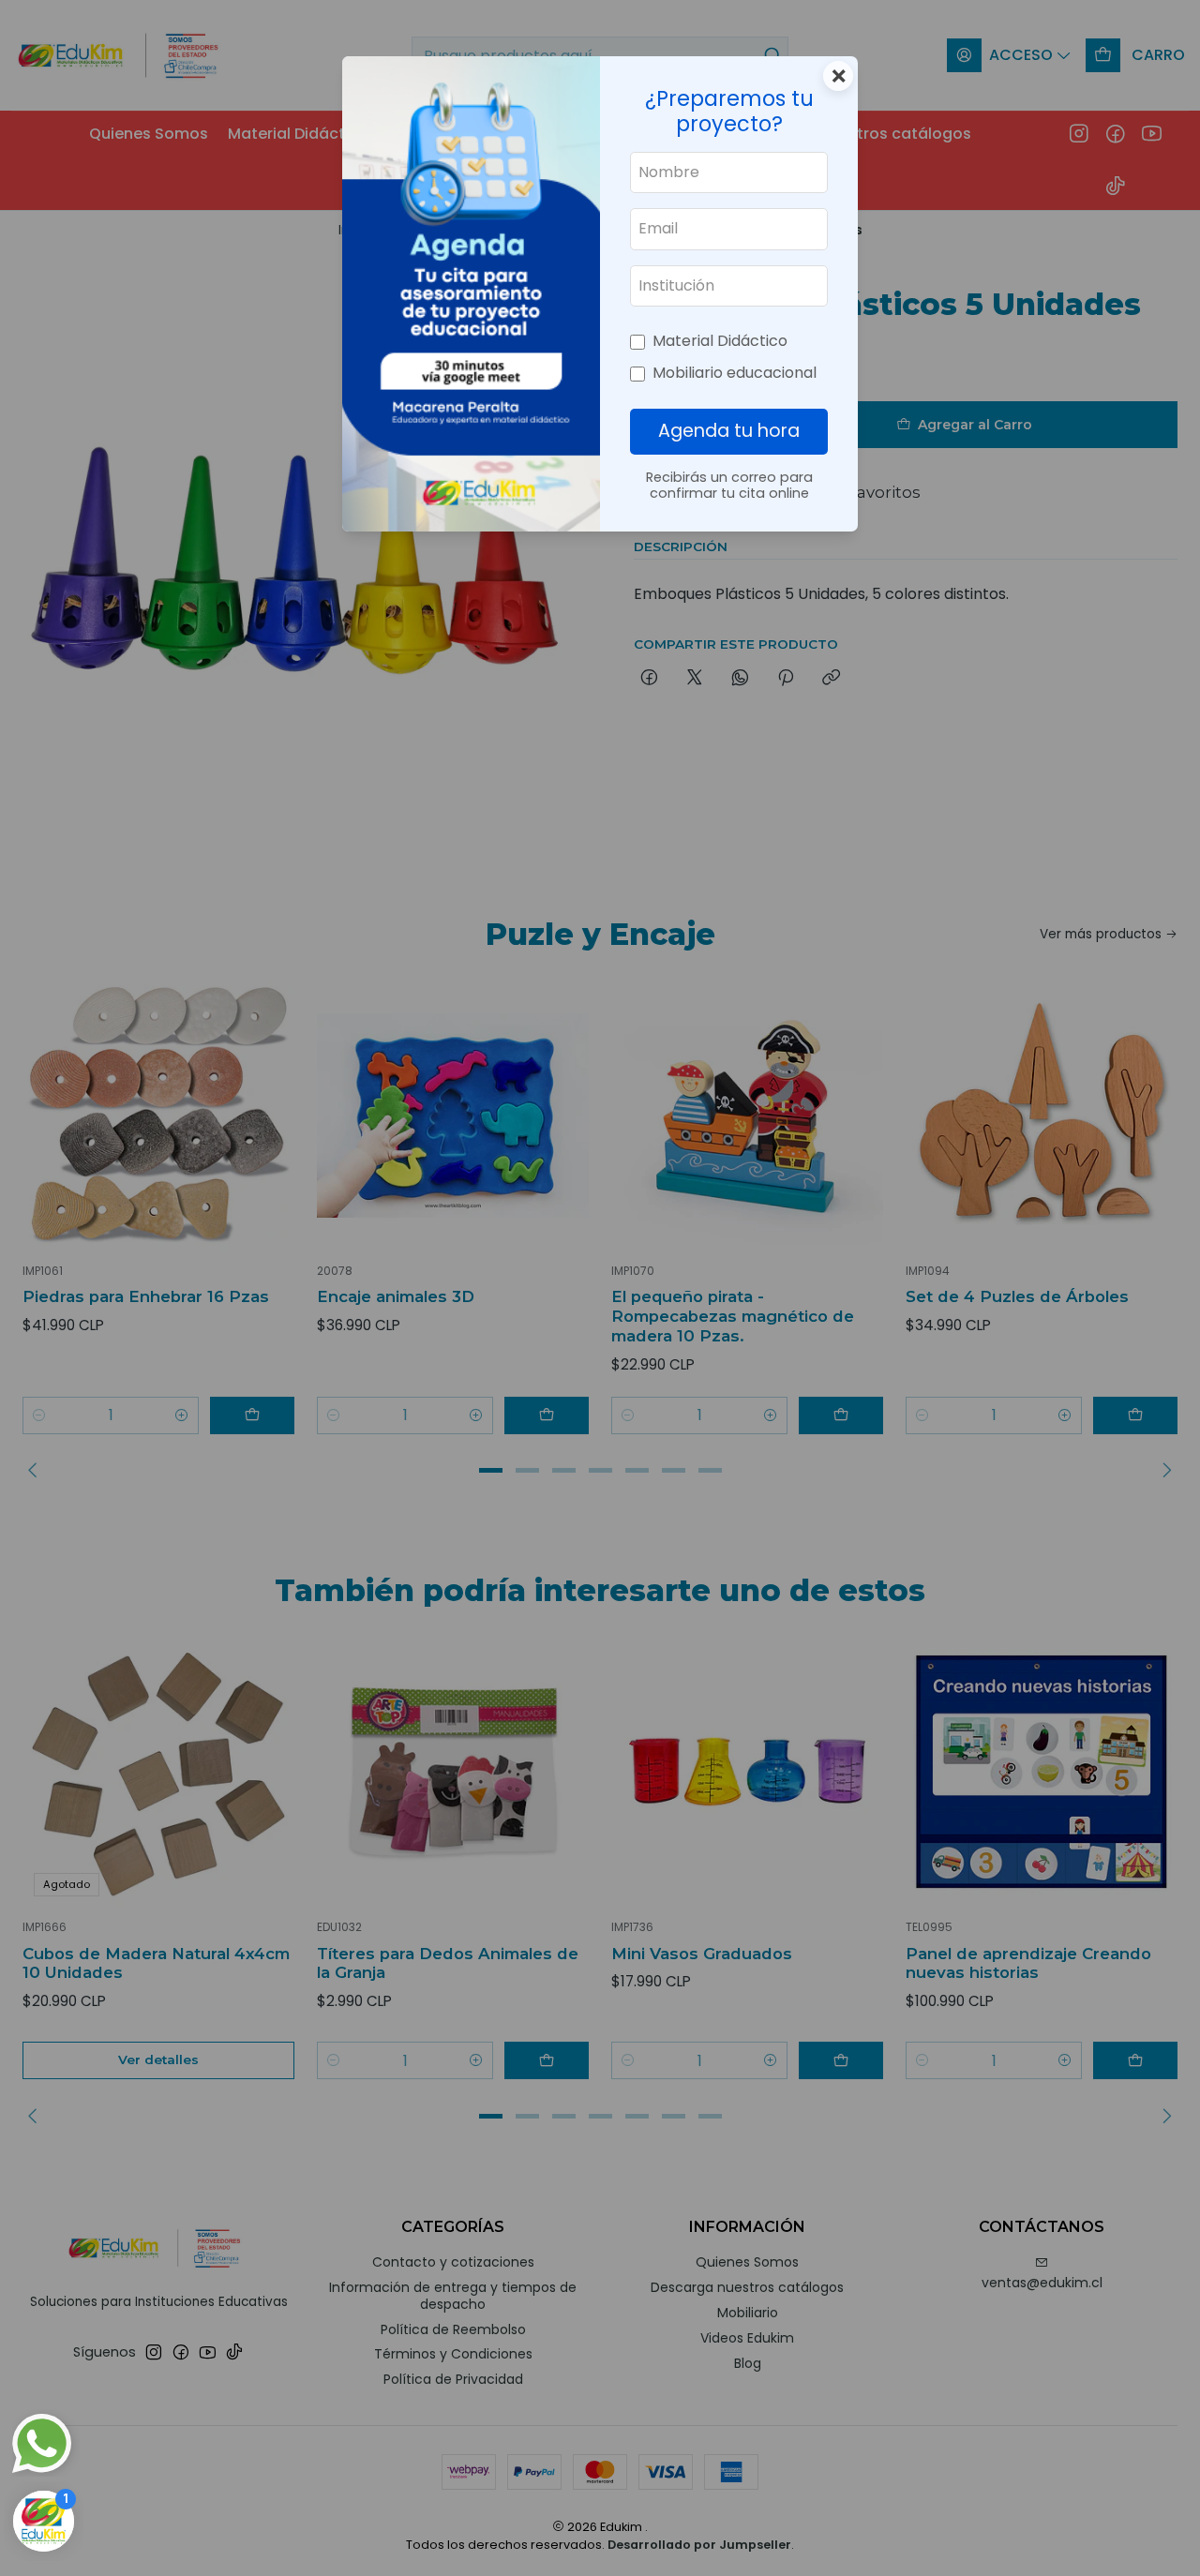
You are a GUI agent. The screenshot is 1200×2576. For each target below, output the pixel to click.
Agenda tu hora (729, 431)
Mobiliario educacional (735, 373)
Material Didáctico (720, 341)
